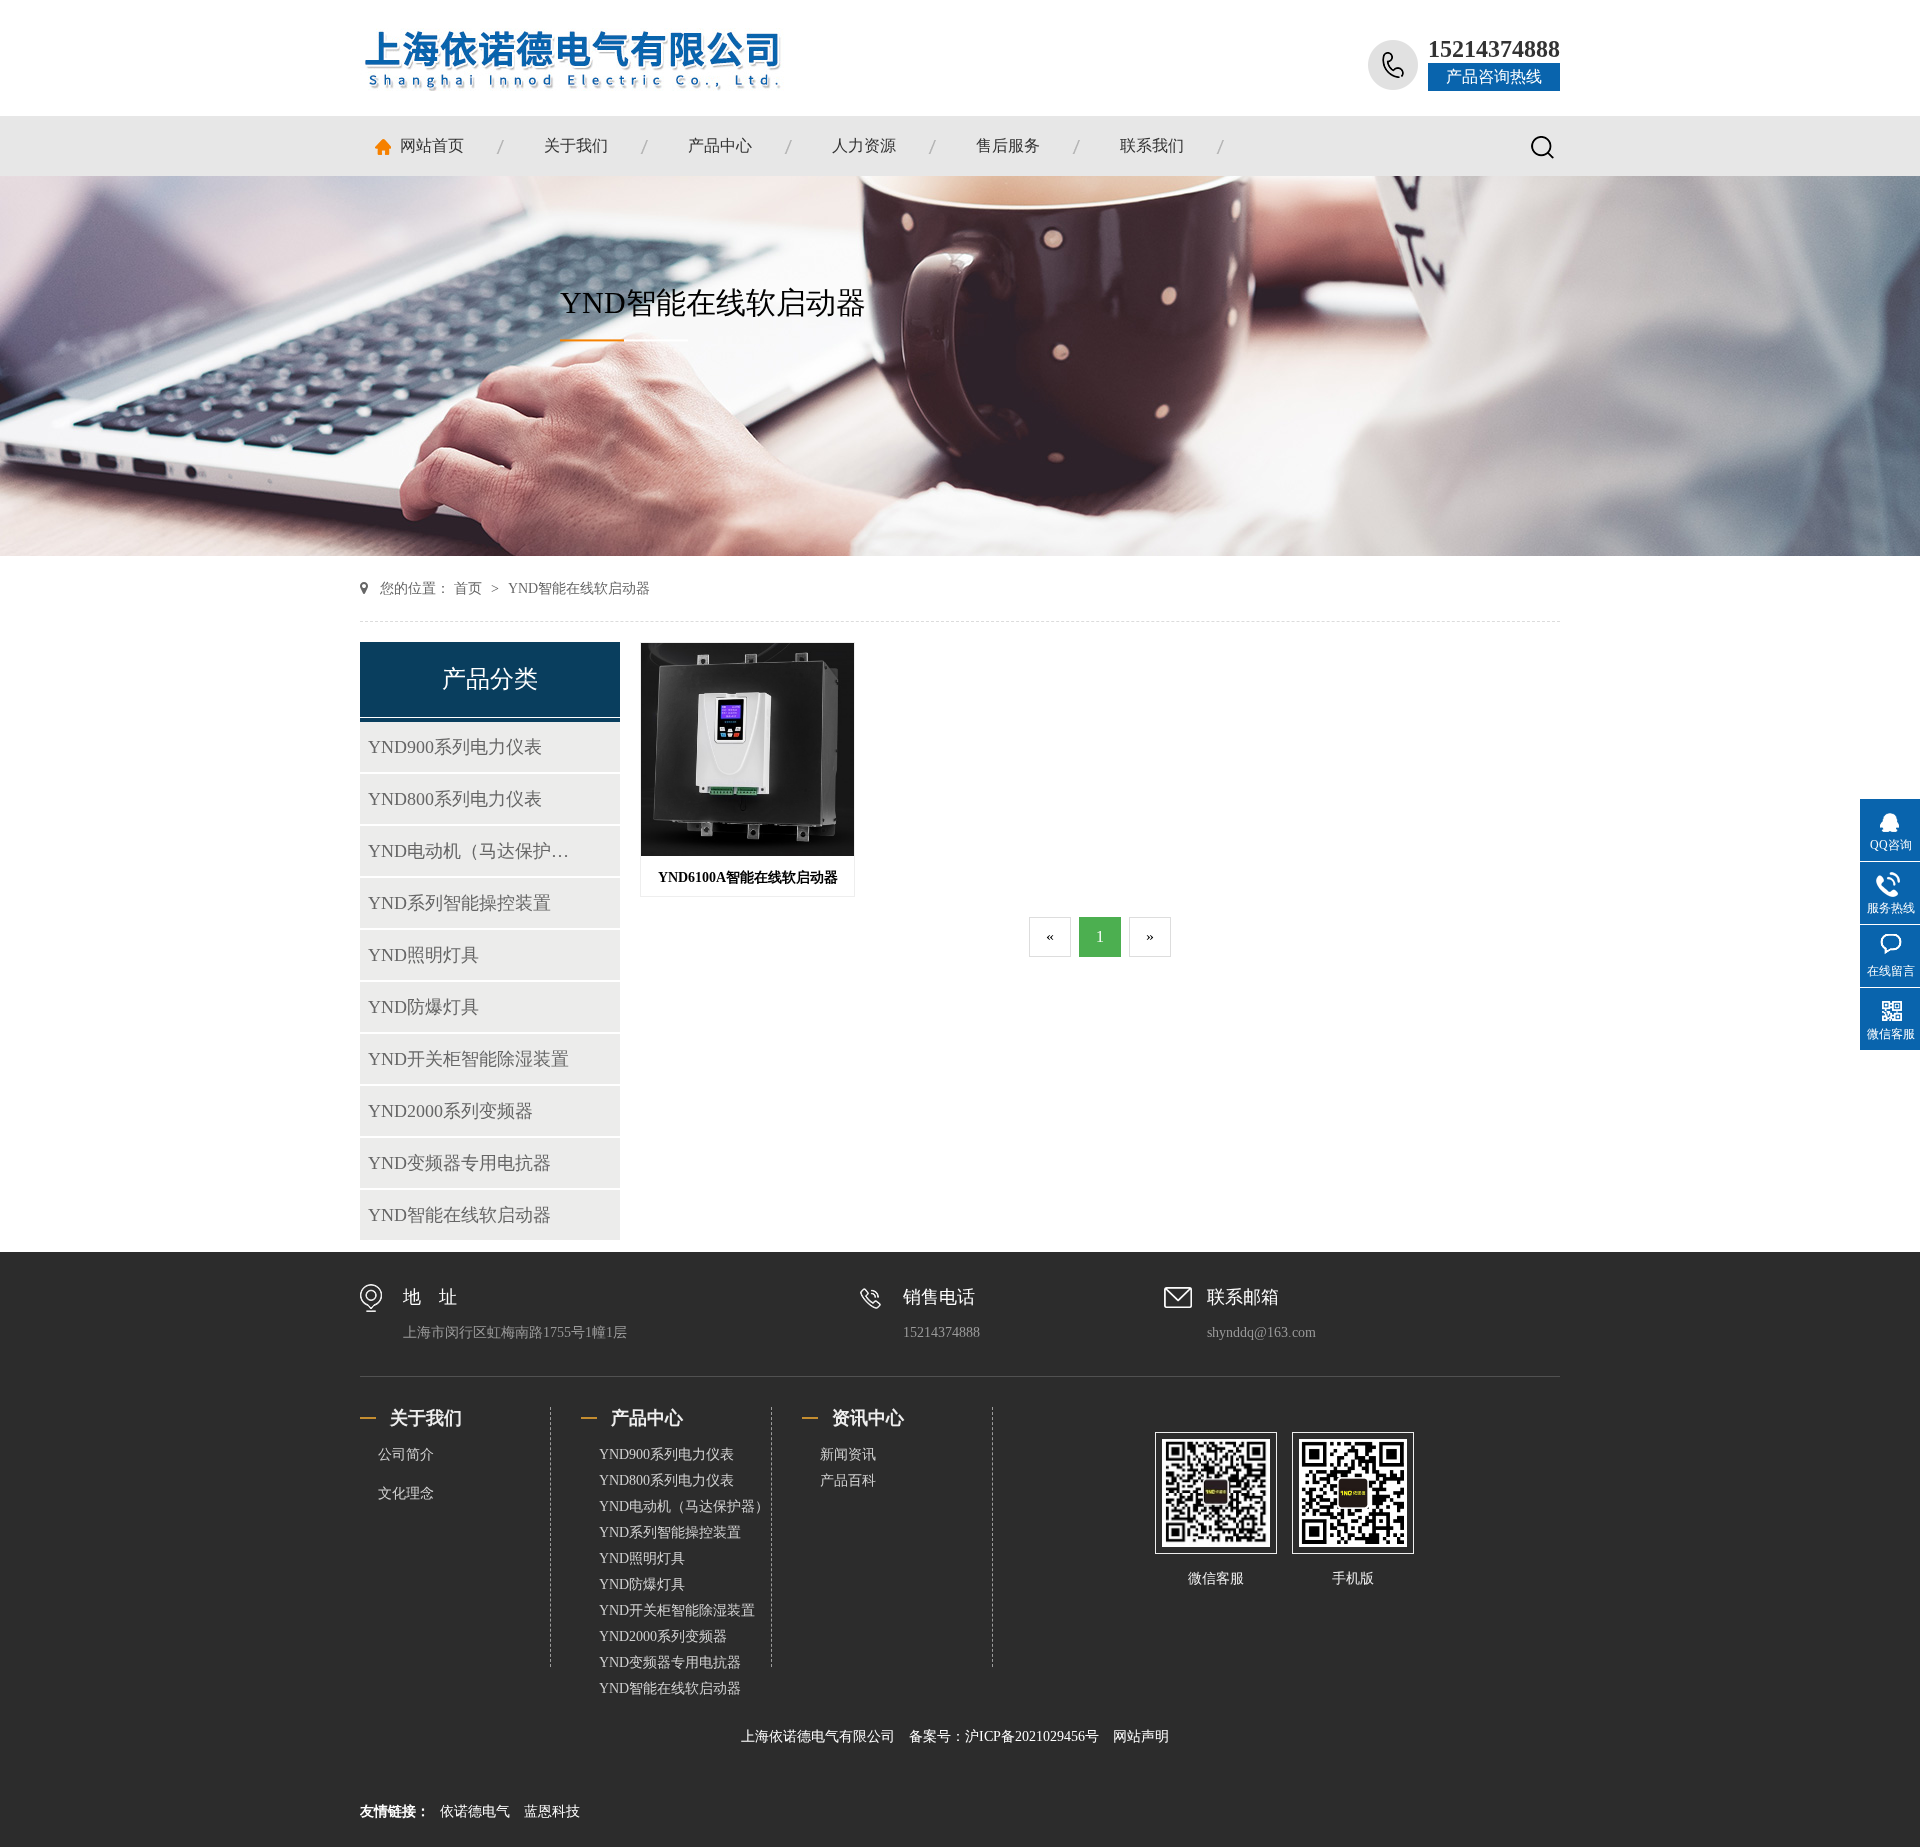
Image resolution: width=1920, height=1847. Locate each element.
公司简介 (406, 1454)
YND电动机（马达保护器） (474, 851)
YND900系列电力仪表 (455, 747)
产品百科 (848, 1480)
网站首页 (432, 145)
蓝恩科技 (552, 1811)
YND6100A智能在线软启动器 (748, 877)
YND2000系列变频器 (450, 1111)
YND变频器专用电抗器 (459, 1163)
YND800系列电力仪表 (455, 799)
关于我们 (576, 145)
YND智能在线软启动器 (579, 588)
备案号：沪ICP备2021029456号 (1006, 1736)
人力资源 (864, 145)
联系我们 (1152, 145)
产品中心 (720, 145)
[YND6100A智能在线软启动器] (747, 850)
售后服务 (1008, 145)
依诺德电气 (477, 1811)
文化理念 (406, 1493)
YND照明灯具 (423, 955)
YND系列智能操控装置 (459, 903)
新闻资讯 (848, 1454)
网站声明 (1141, 1736)
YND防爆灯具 (423, 1007)
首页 (470, 588)
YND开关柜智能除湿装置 (468, 1059)
